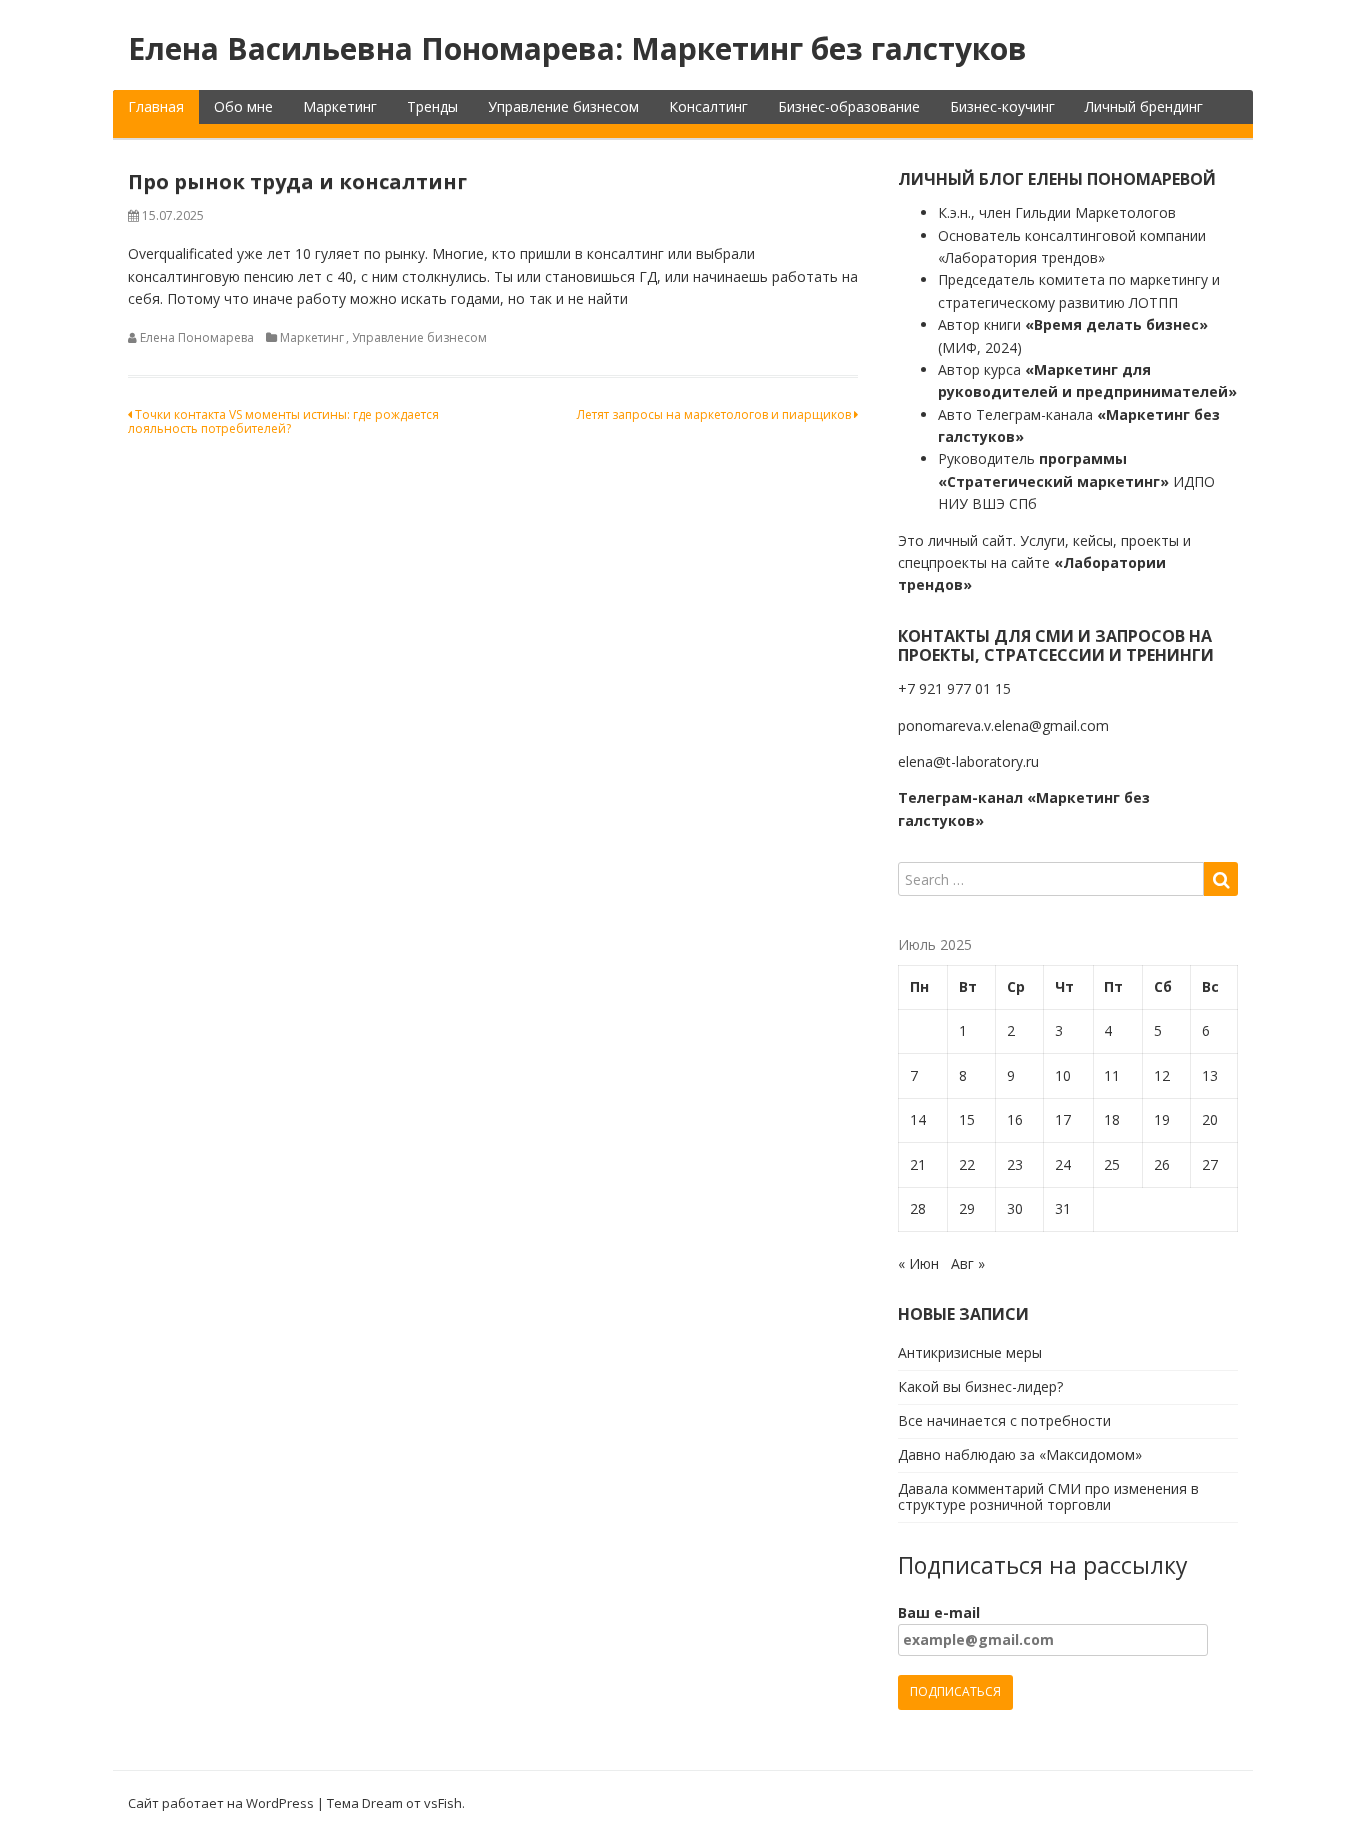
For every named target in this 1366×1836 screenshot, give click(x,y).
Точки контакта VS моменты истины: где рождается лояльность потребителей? (283, 421)
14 (918, 1119)
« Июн (918, 1263)
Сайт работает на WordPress (221, 1803)
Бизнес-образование (849, 106)
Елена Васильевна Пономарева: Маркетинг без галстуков (577, 48)
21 (918, 1164)
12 (1162, 1075)
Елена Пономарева (197, 337)
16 (1015, 1119)
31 (1063, 1208)
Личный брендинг (1144, 106)
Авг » (968, 1263)
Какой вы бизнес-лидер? (980, 1386)
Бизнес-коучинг (1002, 106)
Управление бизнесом (563, 106)
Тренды (432, 106)
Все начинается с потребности (1004, 1420)
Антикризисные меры (970, 1352)
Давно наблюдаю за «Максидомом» (1020, 1454)
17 (1063, 1119)
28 (918, 1208)
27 (1210, 1164)
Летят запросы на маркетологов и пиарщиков (715, 414)
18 (1112, 1119)
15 (967, 1119)
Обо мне (243, 106)
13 (1210, 1075)
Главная (156, 106)
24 (1063, 1164)
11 (1112, 1075)
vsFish (443, 1803)
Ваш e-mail (939, 1612)
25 (1112, 1164)
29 (967, 1208)
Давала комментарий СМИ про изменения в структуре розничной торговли (1048, 1497)
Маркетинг (340, 106)
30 (1015, 1208)
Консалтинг (708, 106)
